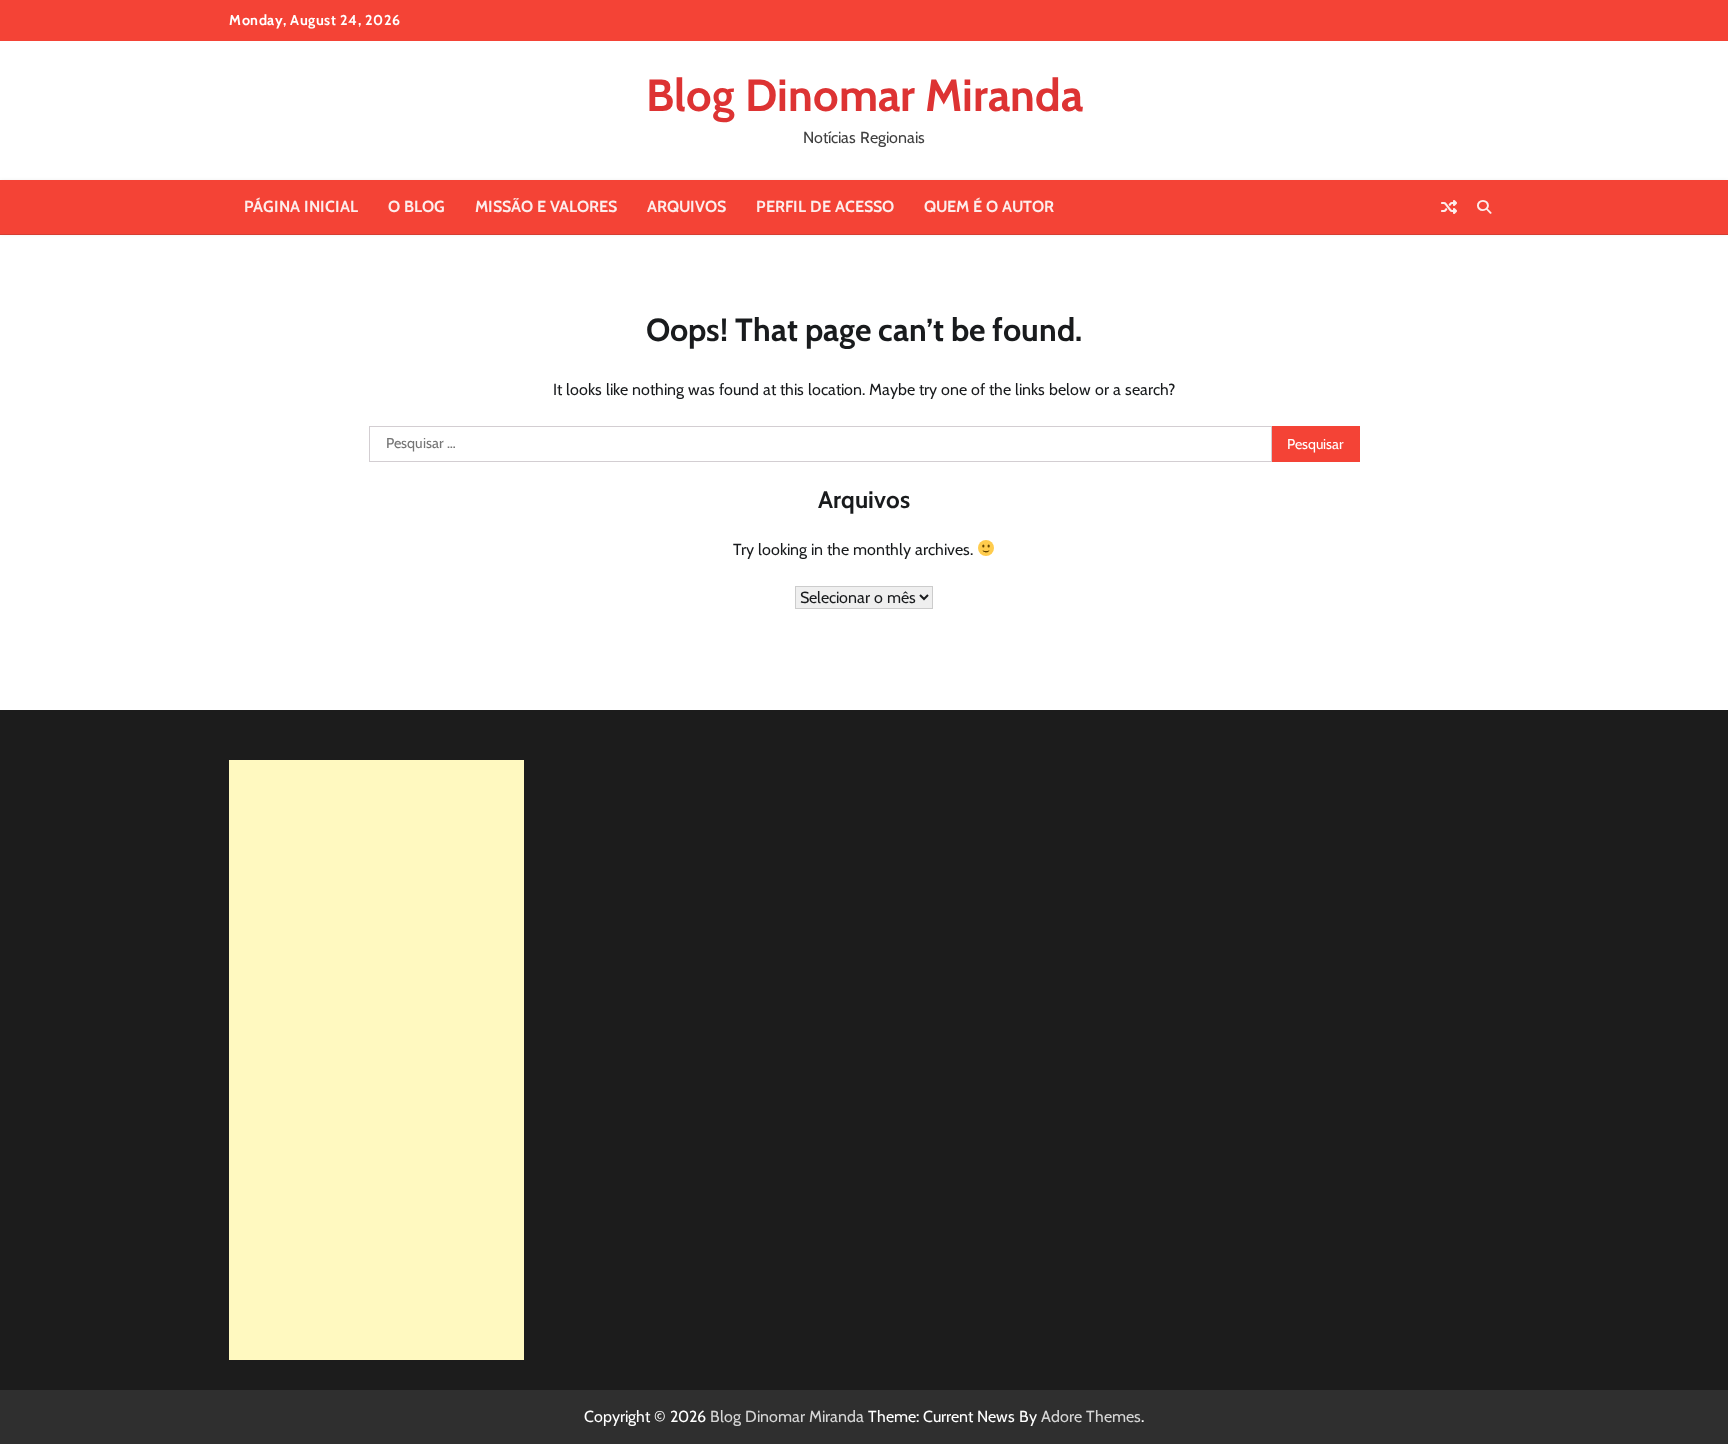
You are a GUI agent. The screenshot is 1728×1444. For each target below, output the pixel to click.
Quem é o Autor (989, 206)
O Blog (416, 206)
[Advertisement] (376, 1060)
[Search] (1484, 207)
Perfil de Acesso (825, 206)
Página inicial (301, 206)
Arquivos (686, 206)
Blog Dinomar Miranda (864, 95)
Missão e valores (546, 206)
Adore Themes (1091, 1416)
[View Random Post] (1449, 207)
